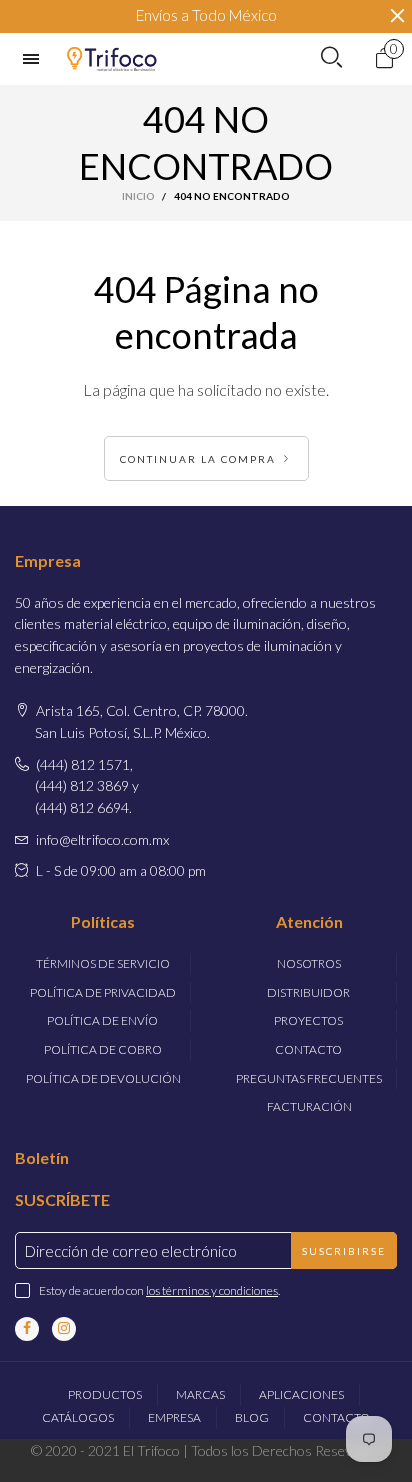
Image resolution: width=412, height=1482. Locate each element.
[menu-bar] (36, 59)
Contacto (308, 1049)
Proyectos (308, 1020)
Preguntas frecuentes (309, 1078)
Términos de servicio (103, 963)
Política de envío (102, 1020)
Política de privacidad (103, 992)
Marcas (200, 1394)
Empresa (174, 1417)
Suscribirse (344, 1251)
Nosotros (309, 963)
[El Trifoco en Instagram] (64, 1329)
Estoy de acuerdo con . (159, 1290)
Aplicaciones (301, 1394)
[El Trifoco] (112, 58)
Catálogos (78, 1417)
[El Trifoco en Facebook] (27, 1329)
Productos (105, 1394)
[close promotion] (397, 16)
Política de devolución (103, 1078)
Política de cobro (103, 1049)
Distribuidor (308, 992)
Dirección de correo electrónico (131, 1251)
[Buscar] (331, 58)
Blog (252, 1417)
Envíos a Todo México (206, 15)
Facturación (309, 1106)
